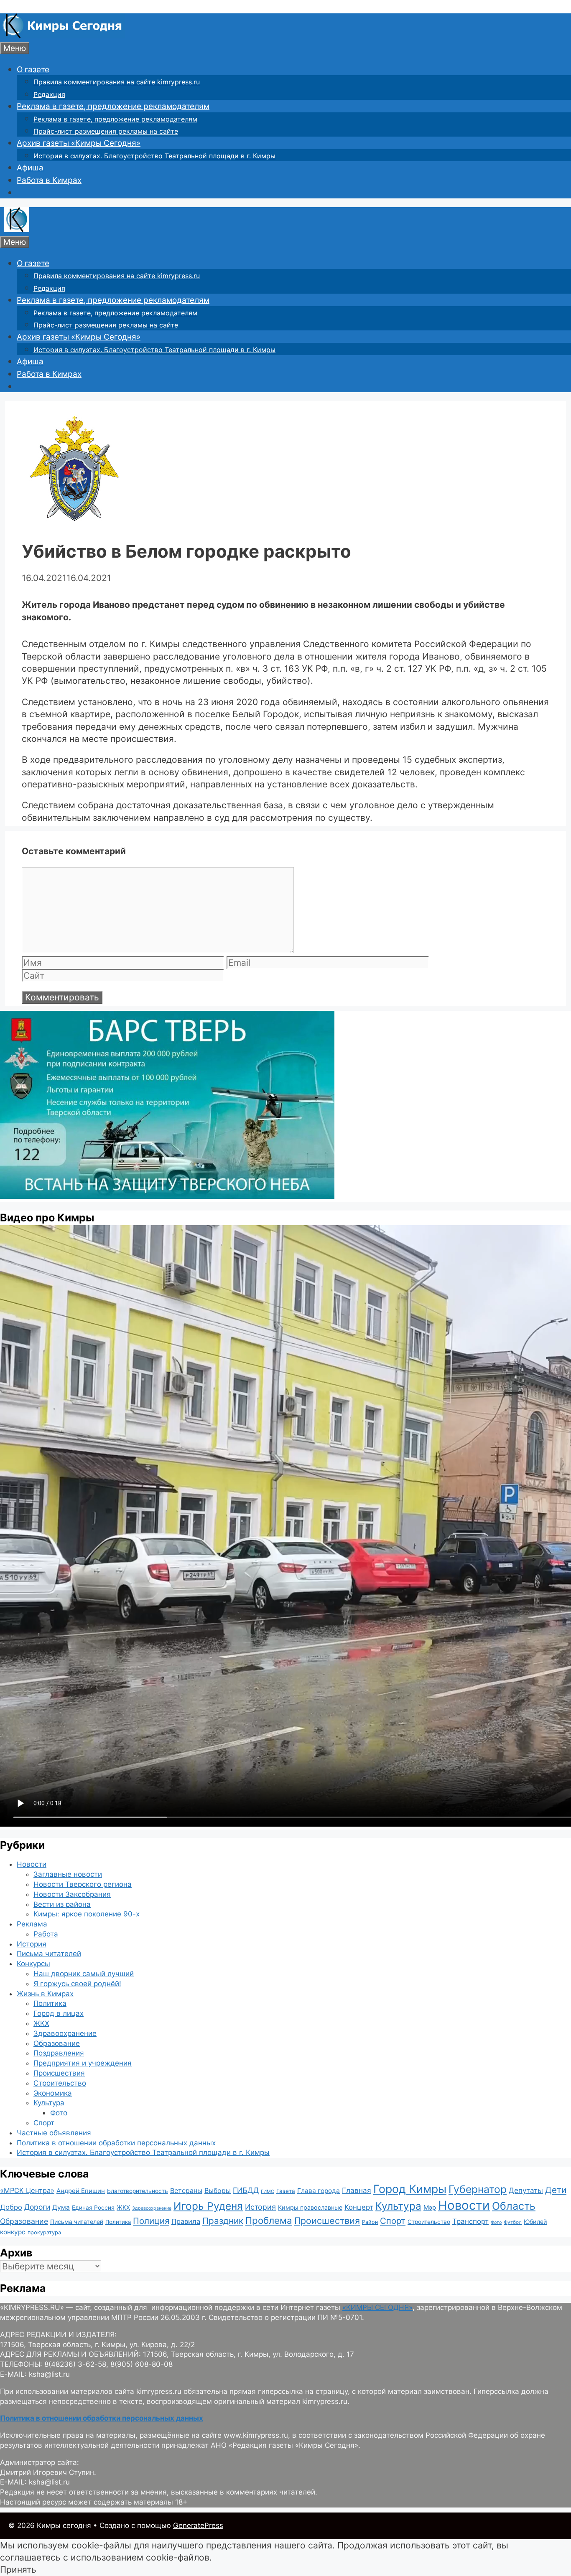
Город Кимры (410, 2189)
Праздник (223, 2221)
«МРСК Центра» (27, 2190)
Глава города (319, 2191)
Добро (11, 2207)
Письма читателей (49, 1954)
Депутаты (526, 2190)
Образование (57, 2043)
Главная (357, 2190)
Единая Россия (93, 2208)
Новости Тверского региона (83, 1884)
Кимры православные (310, 2207)
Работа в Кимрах (49, 180)
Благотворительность (138, 2191)
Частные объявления (54, 2133)
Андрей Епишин (81, 2191)
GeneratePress (198, 2525)
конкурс (13, 2232)
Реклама (32, 1924)
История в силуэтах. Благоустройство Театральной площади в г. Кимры (154, 156)
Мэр (430, 2207)
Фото (59, 2113)
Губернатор (478, 2189)
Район (370, 2222)
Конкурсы (33, 1964)
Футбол (513, 2222)
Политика (50, 2003)
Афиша (30, 168)
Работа (46, 1934)
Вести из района (62, 1904)
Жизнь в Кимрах (45, 1994)
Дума (61, 2207)
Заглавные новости (68, 1874)
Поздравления (59, 2053)
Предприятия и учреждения (83, 2063)
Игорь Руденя (208, 2206)
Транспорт (470, 2221)
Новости (32, 1864)
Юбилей (535, 2222)
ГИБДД (246, 2190)
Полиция (151, 2221)
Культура (49, 2103)
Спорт (44, 2123)
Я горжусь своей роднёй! (77, 1984)
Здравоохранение (65, 2033)
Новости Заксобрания (72, 1894)
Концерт (359, 2207)
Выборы (218, 2190)
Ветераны (186, 2190)
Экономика (53, 2093)
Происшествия (59, 2073)
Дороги (37, 2207)
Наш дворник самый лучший (84, 1974)
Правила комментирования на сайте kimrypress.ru (117, 82)
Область (514, 2206)
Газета (286, 2191)
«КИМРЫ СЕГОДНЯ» (377, 2307)
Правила (186, 2221)
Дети (556, 2190)
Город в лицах (59, 2013)
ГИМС (268, 2191)
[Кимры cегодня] (62, 36)
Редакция (49, 94)
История (32, 1944)
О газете (33, 70)
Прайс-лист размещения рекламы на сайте (106, 131)
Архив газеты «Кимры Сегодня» (79, 143)
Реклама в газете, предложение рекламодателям (113, 106)
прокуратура (44, 2232)
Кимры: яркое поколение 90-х (87, 1914)
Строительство (60, 2083)
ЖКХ (41, 2023)
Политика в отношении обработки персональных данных (116, 2143)
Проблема (269, 2220)
